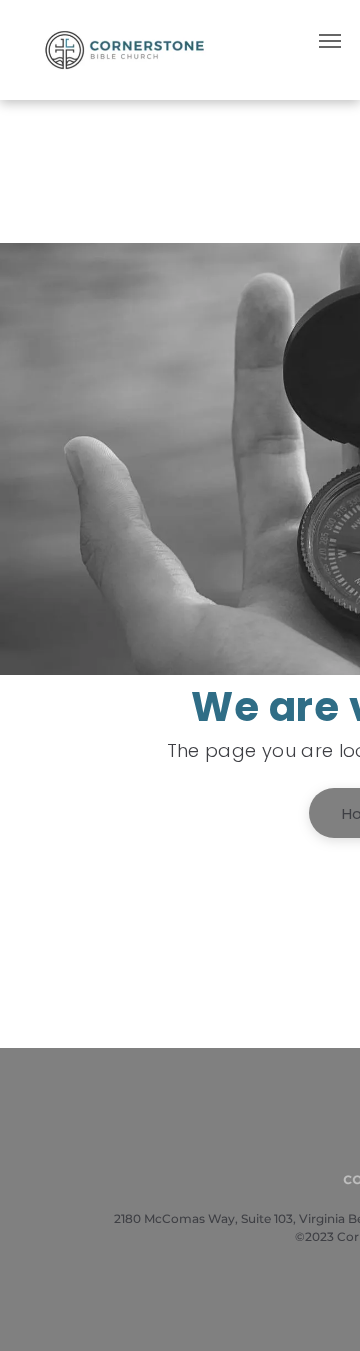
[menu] (330, 41)
